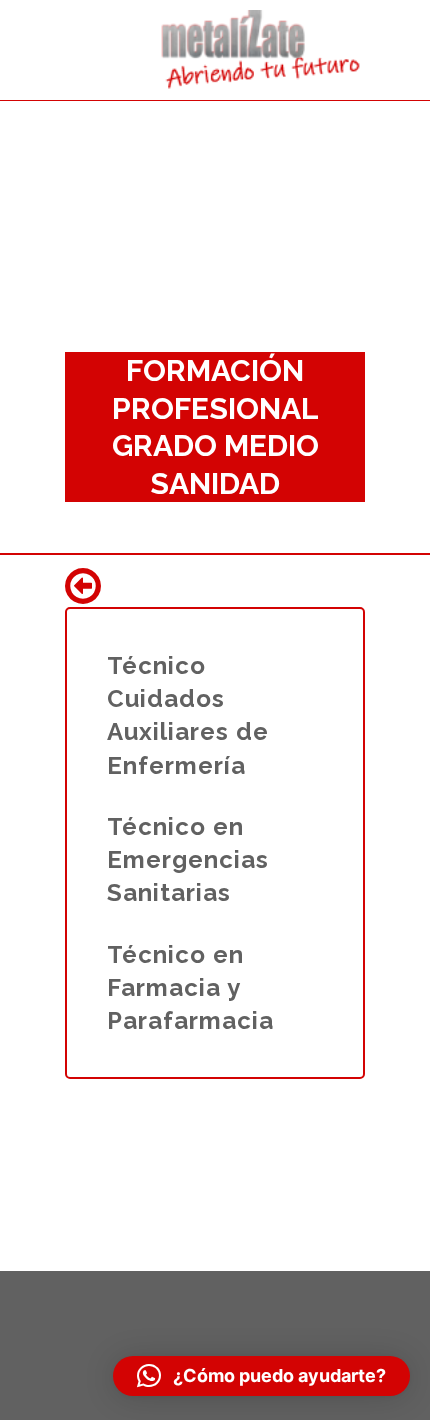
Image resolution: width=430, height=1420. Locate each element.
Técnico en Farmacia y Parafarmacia (190, 987)
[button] (261, 1376)
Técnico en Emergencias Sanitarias (188, 859)
